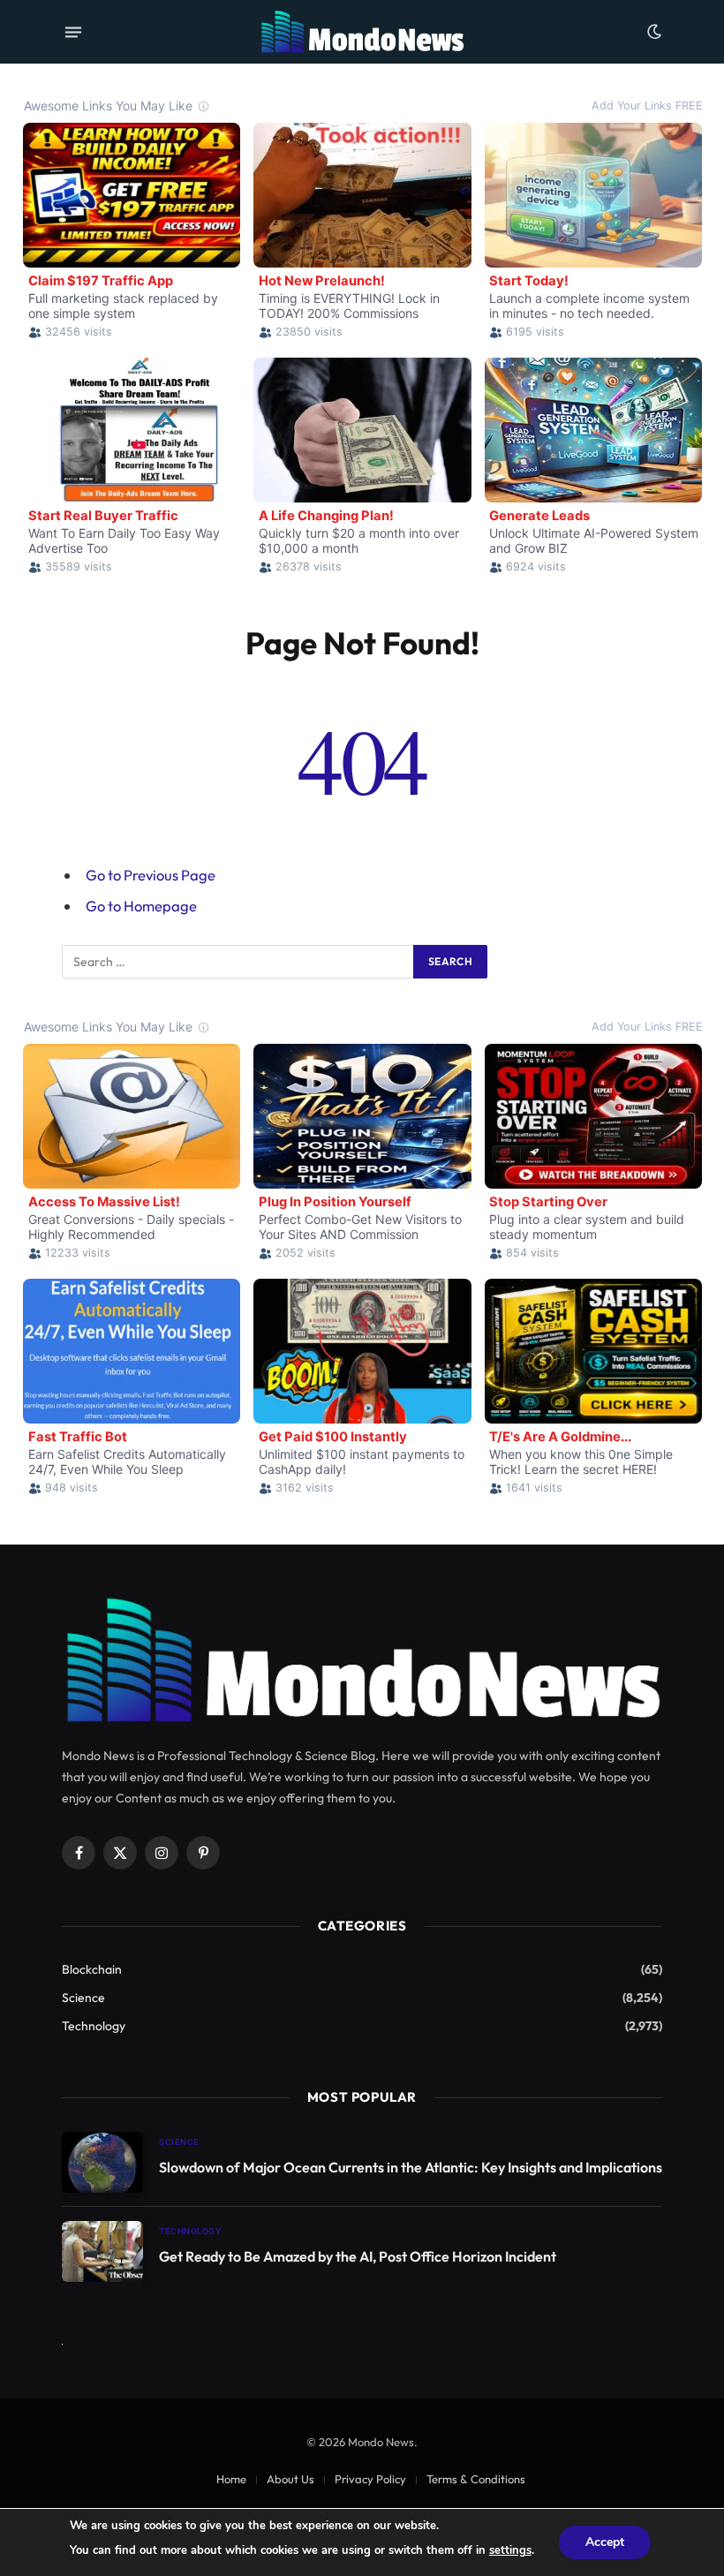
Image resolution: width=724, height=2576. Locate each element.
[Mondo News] (362, 32)
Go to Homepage (141, 906)
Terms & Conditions (476, 2479)
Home (231, 2479)
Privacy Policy (370, 2479)
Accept (605, 2542)
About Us (290, 2479)
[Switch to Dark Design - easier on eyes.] (652, 32)
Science (83, 1998)
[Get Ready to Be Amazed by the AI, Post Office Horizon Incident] (102, 2251)
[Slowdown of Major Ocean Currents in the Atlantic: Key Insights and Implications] (102, 2162)
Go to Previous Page (151, 875)
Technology (94, 2026)
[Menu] (73, 32)
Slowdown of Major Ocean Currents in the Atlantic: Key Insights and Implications (411, 2167)
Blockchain (92, 1969)
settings (510, 2550)
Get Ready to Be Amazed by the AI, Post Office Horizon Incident (358, 2256)
